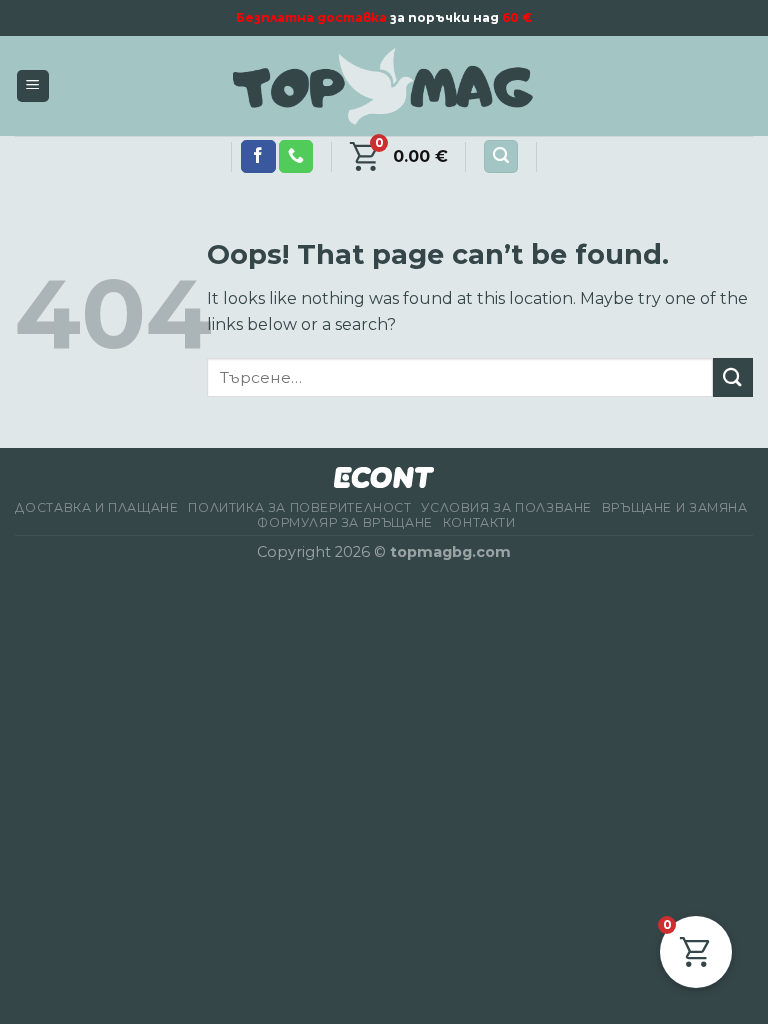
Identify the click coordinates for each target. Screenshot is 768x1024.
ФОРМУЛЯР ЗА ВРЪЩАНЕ (345, 522)
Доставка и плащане (96, 507)
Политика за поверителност (299, 507)
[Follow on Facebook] (258, 157)
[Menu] (33, 86)
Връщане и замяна (675, 507)
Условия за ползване (506, 507)
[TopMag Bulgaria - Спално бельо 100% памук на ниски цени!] (384, 86)
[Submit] (733, 377)
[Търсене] (501, 156)
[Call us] (296, 157)
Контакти (479, 522)
